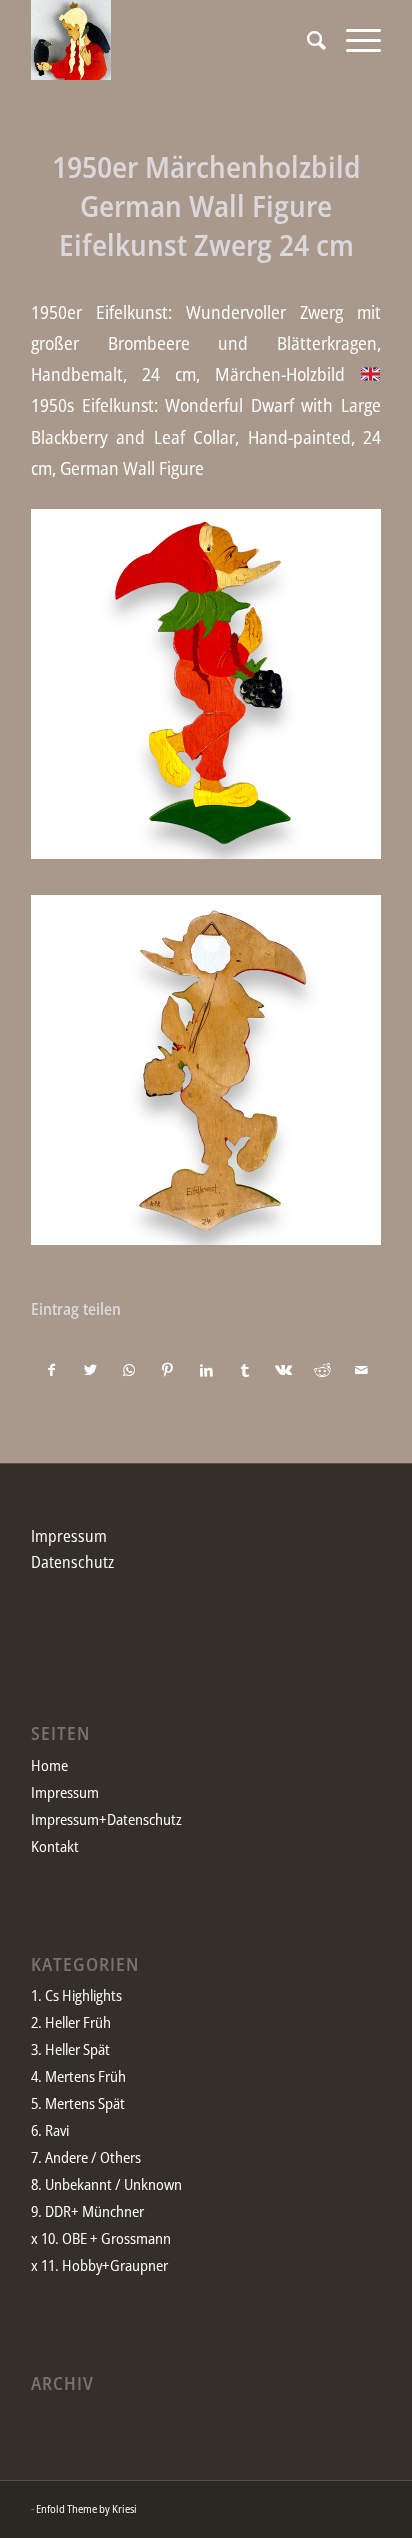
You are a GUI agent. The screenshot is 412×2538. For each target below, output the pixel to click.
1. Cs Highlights (76, 1995)
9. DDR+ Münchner (87, 2211)
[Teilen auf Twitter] (91, 1370)
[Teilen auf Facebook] (51, 1370)
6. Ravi (50, 2130)
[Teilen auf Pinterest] (168, 1370)
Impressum (69, 1536)
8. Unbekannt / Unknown (106, 2184)
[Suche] (306, 40)
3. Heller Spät (70, 2049)
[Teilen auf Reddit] (323, 1370)
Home (49, 1765)
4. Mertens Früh (78, 2076)
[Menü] (353, 40)
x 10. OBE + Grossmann (101, 2238)
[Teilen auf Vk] (284, 1370)
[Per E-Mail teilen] (361, 1370)
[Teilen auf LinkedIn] (207, 1370)
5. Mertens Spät (78, 2103)
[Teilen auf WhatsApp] (129, 1370)
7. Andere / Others (86, 2157)
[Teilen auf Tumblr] (245, 1370)
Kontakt (55, 1846)
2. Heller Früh (71, 2022)
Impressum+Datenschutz (106, 1819)
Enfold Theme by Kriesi (86, 2508)
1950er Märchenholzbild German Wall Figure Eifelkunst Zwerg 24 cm (206, 205)
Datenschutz (72, 1562)
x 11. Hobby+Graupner (99, 2265)
